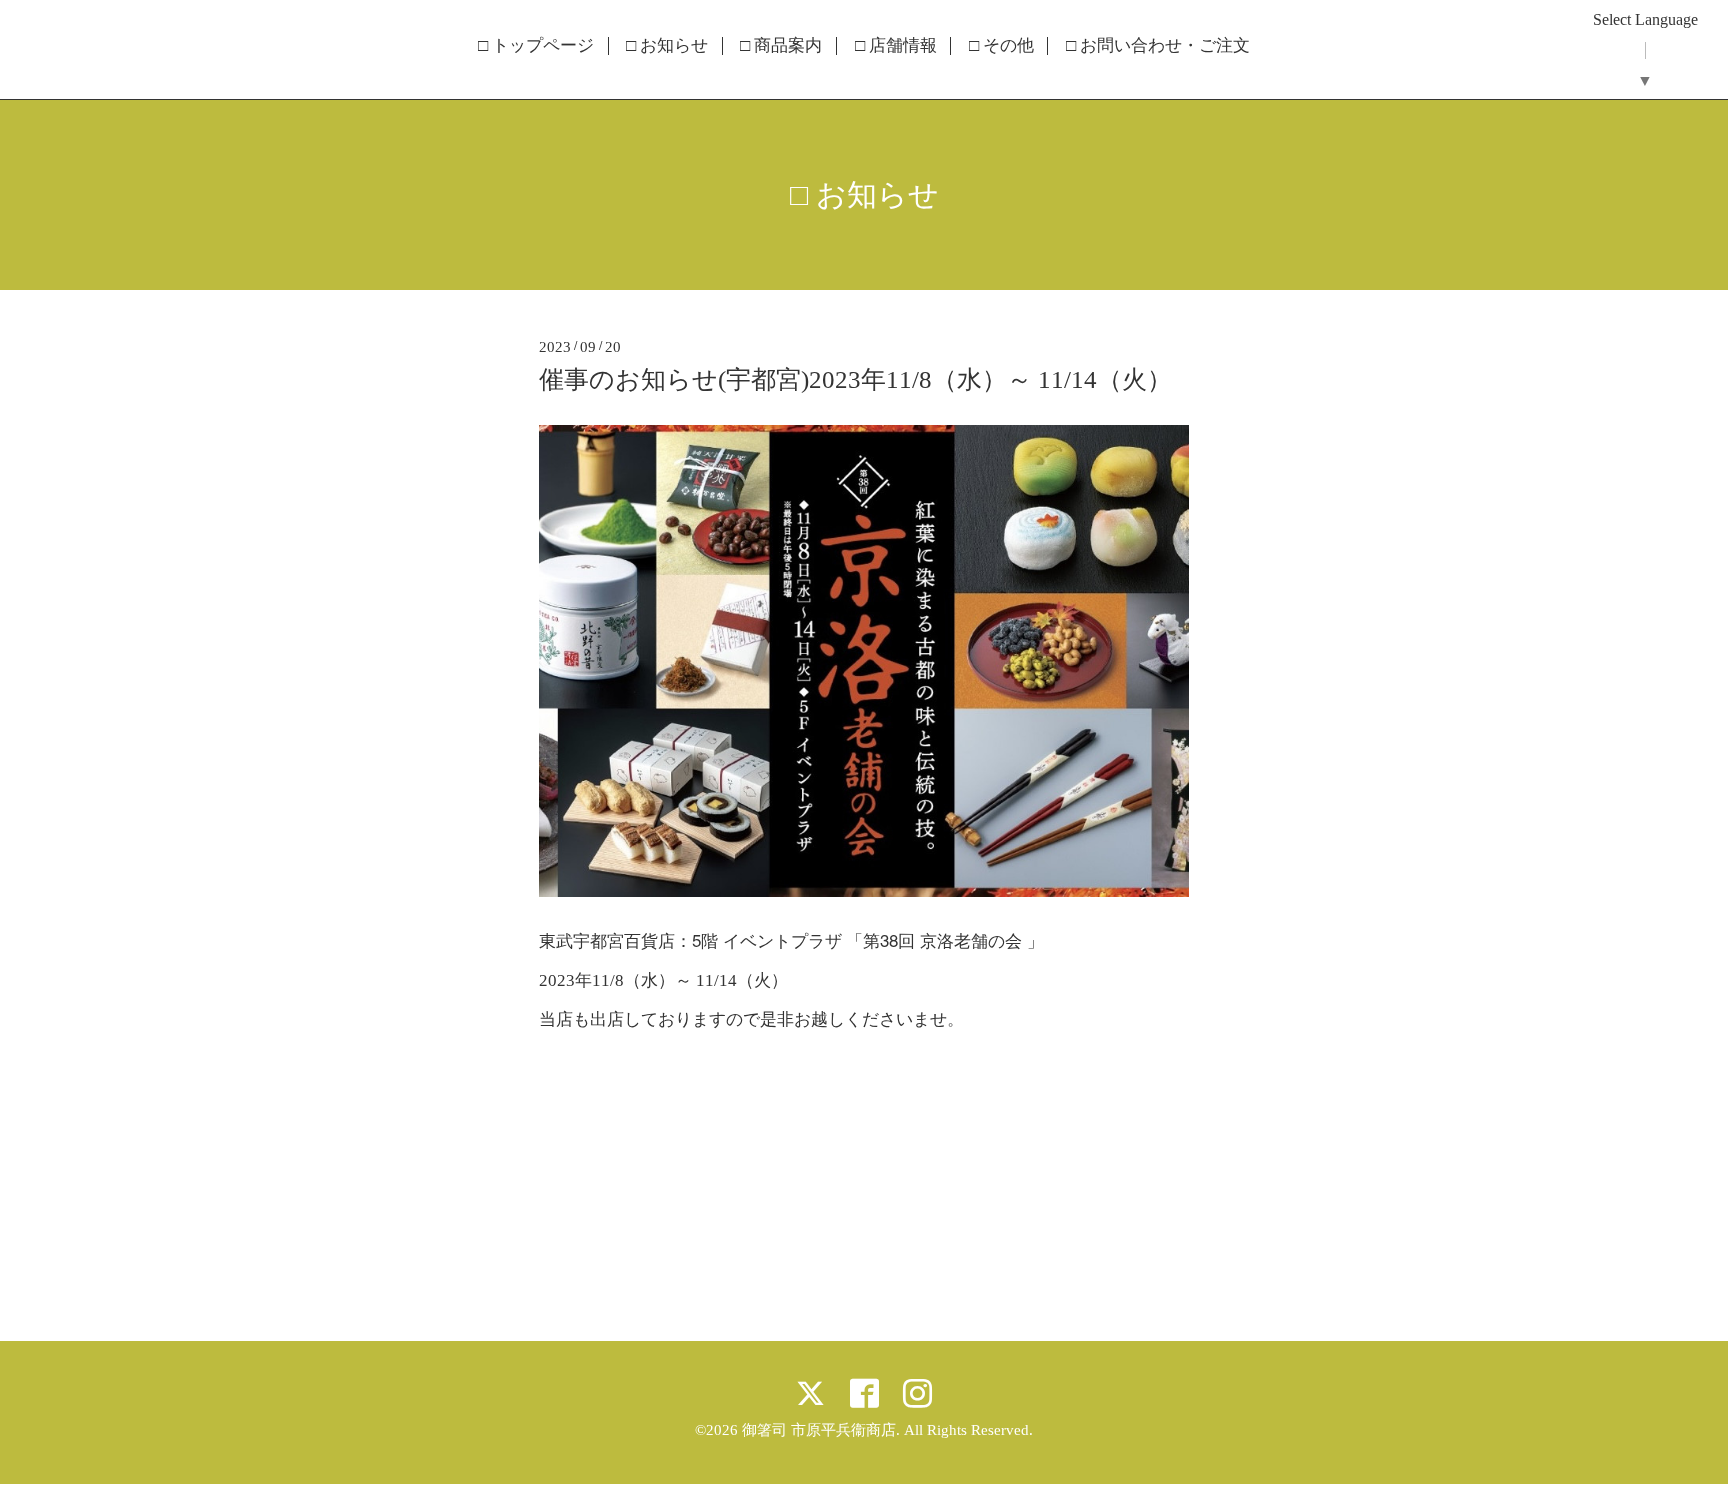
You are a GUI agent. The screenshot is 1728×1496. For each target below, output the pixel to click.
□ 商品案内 (781, 46)
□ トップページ (536, 46)
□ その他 (1001, 46)
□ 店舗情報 (896, 46)
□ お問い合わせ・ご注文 (1158, 46)
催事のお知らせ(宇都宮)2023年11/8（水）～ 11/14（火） (855, 379)
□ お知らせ (667, 46)
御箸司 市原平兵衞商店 (819, 1430)
